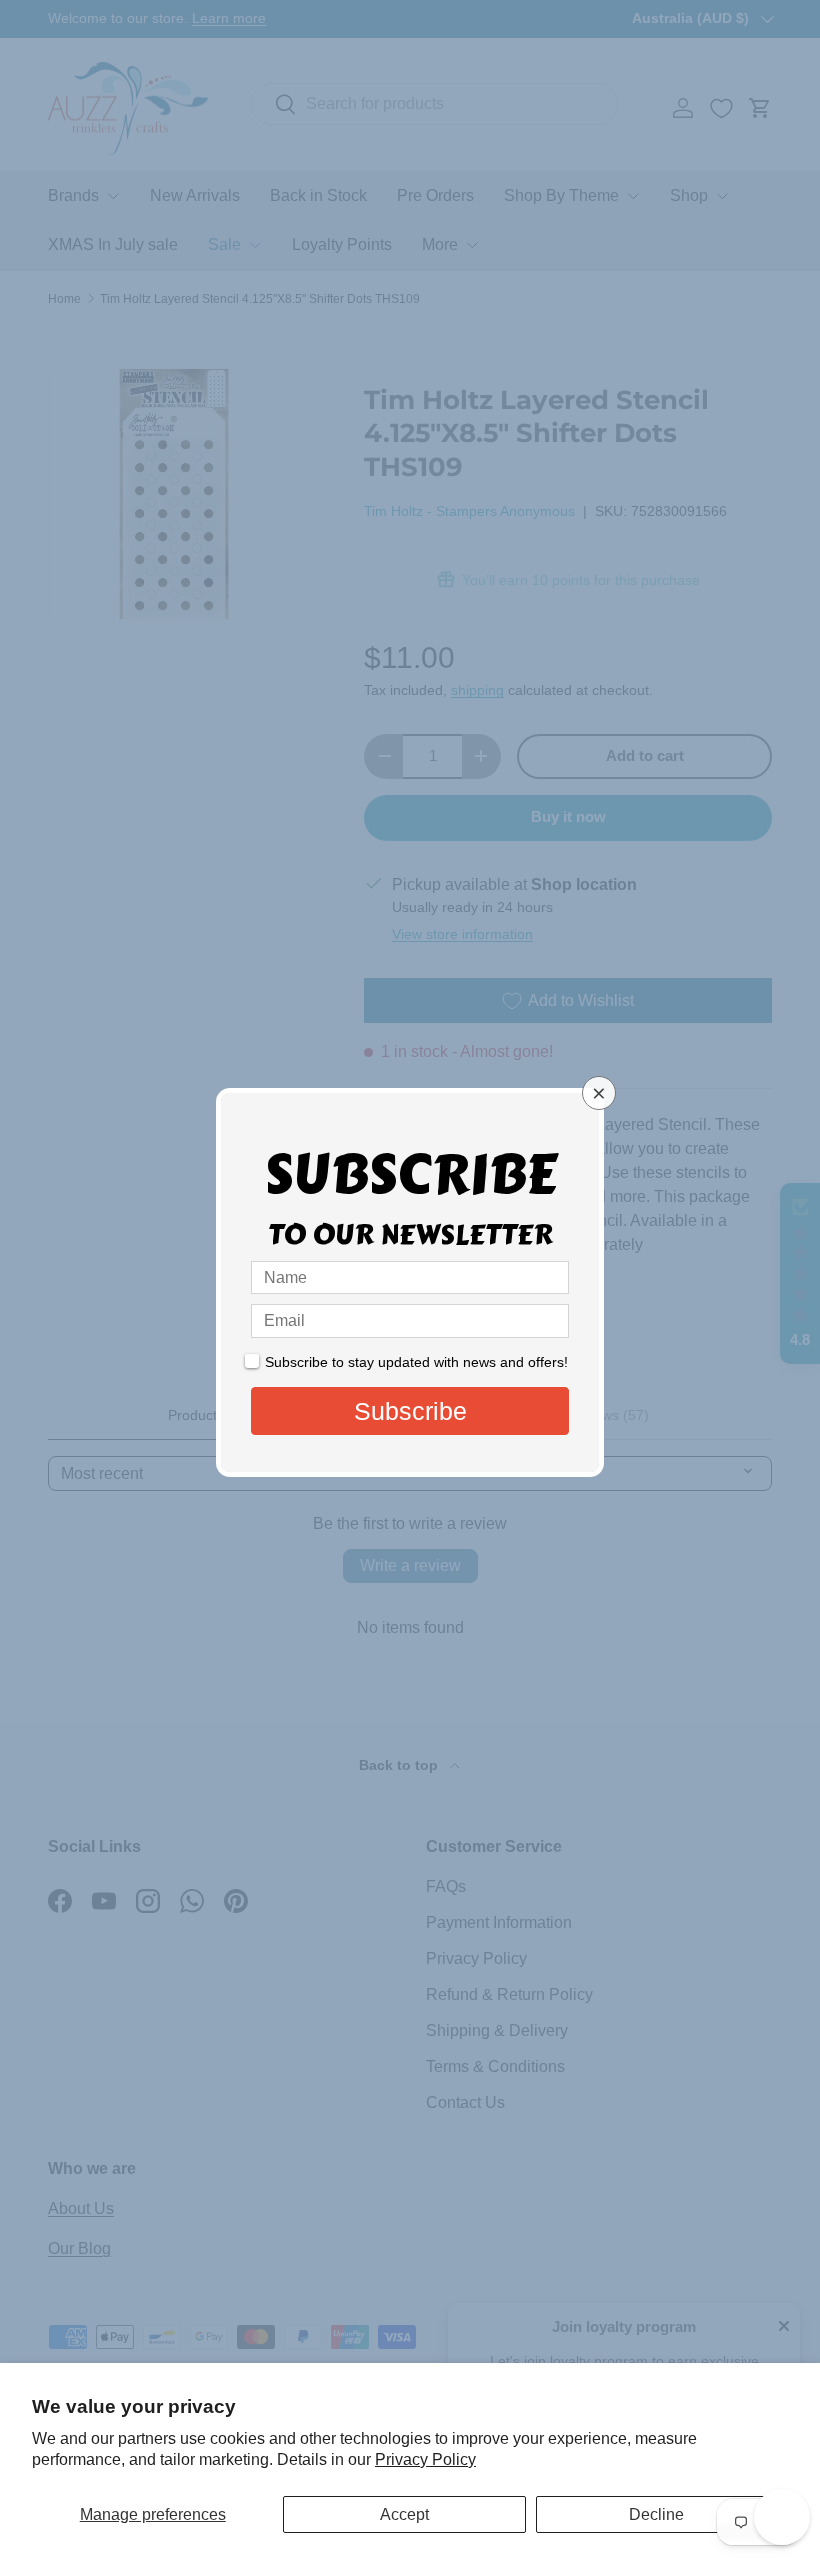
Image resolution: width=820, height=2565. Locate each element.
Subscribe (410, 1411)
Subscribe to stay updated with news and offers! (416, 1362)
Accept (404, 2514)
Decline (656, 2514)
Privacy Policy (425, 2459)
